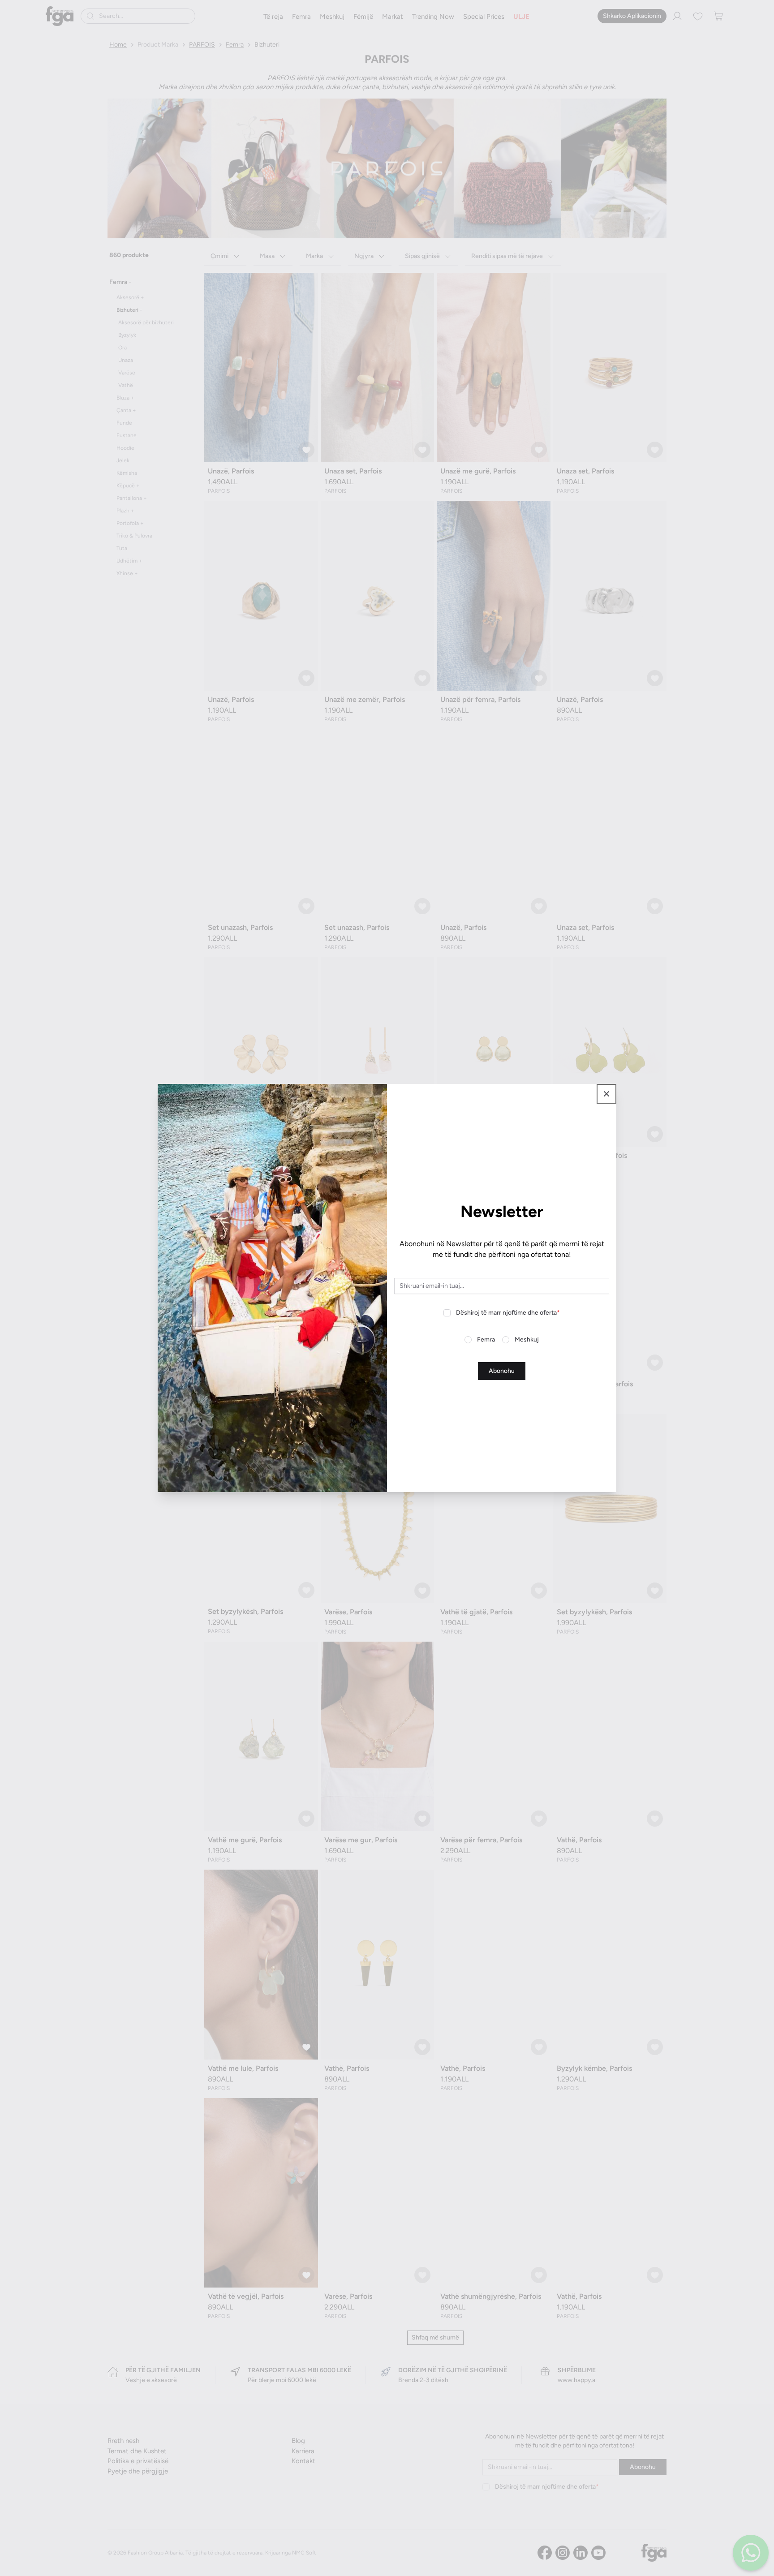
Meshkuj (527, 1340)
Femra (486, 1340)
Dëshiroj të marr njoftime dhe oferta (508, 1313)
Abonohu (502, 1371)
